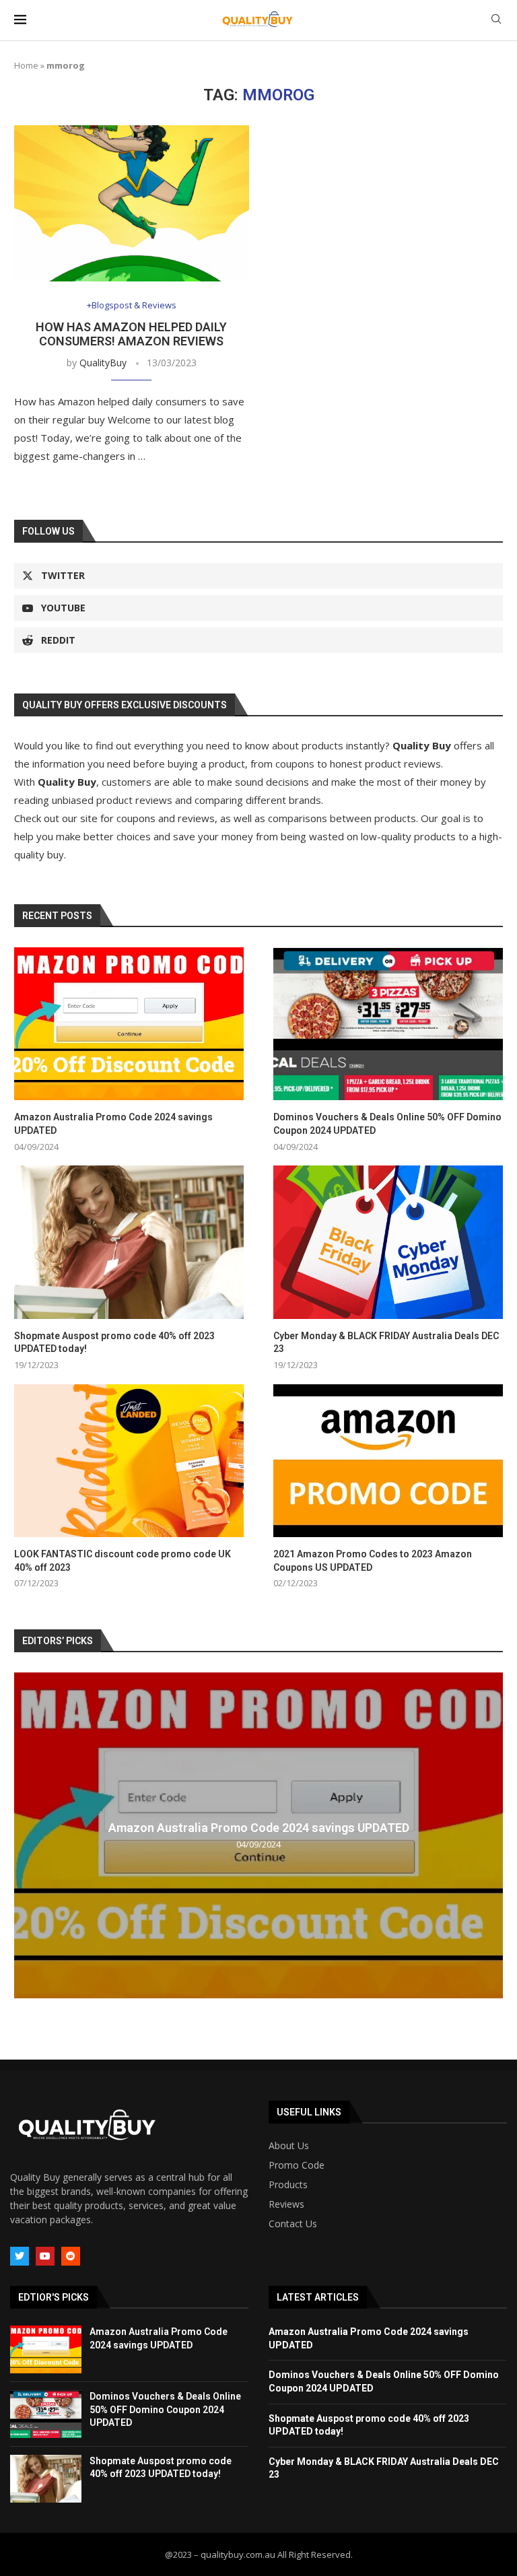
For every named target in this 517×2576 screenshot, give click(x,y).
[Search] (496, 21)
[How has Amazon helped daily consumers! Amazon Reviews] (132, 204)
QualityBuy (103, 363)
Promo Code (297, 2165)
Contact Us (293, 2224)
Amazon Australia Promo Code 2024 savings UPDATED (113, 1124)
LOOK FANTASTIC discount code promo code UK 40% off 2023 (123, 1561)
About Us (289, 2146)
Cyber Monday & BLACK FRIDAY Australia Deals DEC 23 (386, 1343)
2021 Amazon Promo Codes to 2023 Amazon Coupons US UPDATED (373, 1561)
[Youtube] (45, 2256)
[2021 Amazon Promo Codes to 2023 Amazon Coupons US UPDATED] (388, 1461)
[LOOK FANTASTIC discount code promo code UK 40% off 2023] (129, 1461)
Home (26, 65)
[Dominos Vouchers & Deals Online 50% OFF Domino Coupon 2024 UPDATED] (388, 1024)
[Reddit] (71, 2256)
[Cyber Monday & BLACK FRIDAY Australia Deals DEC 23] (388, 1242)
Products (288, 2185)
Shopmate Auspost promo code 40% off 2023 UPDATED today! (114, 1343)
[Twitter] (20, 2256)
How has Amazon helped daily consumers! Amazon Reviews (131, 334)
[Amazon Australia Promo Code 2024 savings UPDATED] (129, 1024)
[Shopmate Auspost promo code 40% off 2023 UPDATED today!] (129, 1242)
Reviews (286, 2204)
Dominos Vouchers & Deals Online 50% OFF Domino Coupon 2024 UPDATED (387, 1124)
